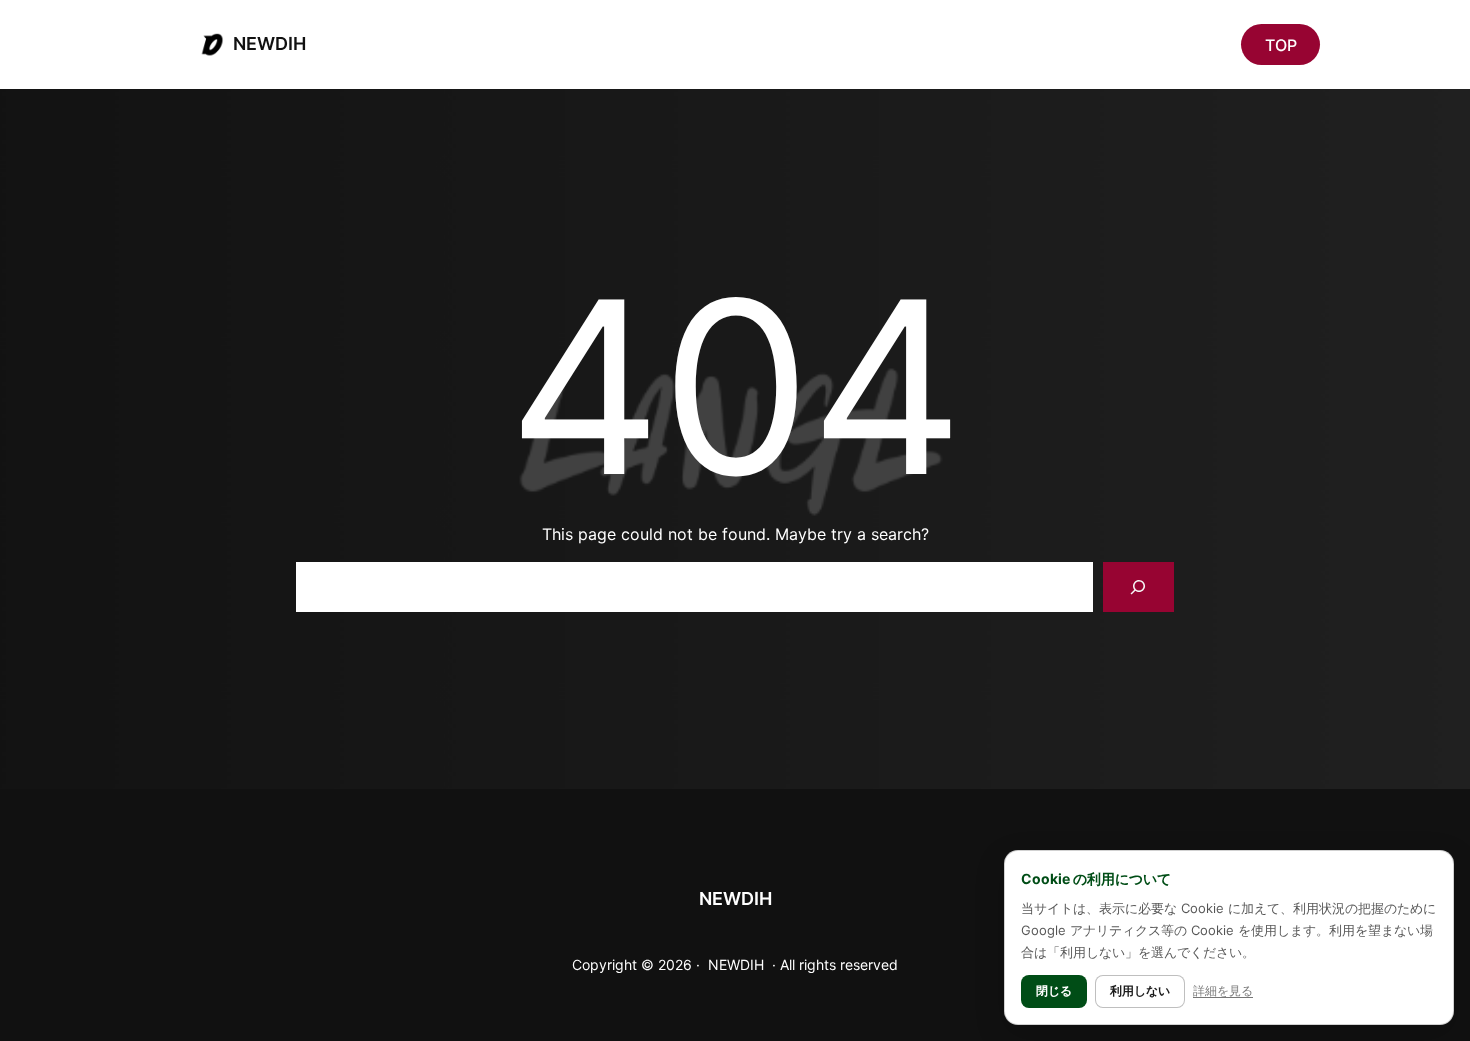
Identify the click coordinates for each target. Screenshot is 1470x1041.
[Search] (1138, 586)
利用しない (1140, 990)
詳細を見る (1223, 990)
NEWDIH (269, 43)
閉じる (1054, 990)
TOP (1281, 45)
